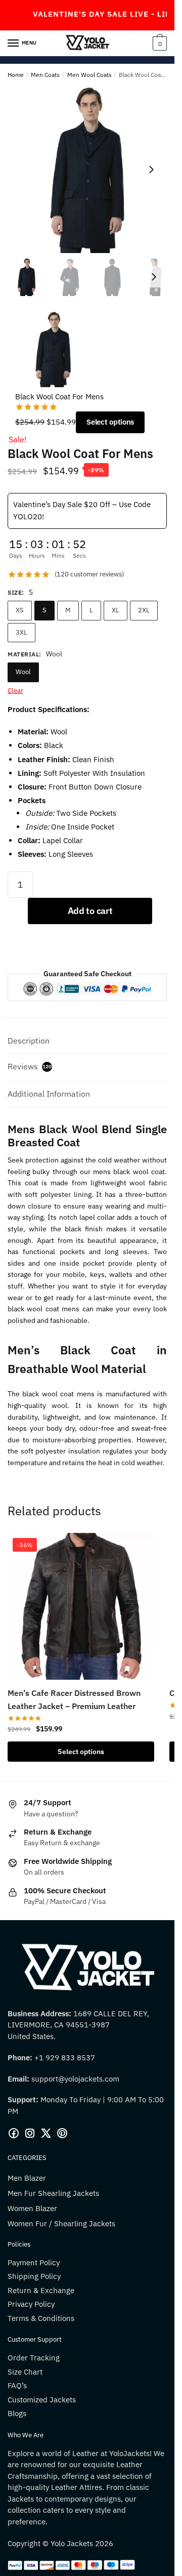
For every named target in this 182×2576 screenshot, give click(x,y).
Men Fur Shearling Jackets (53, 2193)
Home (16, 75)
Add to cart (90, 911)
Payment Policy (34, 2262)
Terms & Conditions (41, 2318)
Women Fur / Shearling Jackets (61, 2224)
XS (20, 610)
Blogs (17, 2413)
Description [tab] (29, 1041)
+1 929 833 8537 (65, 2058)
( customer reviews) (89, 574)
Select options (110, 422)
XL (116, 610)
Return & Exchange (41, 2290)
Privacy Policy (31, 2304)
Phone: (21, 2058)
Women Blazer (32, 2208)
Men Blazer (27, 2178)
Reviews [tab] (30, 1066)
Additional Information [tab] (49, 1094)
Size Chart (25, 2372)
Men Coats (45, 75)
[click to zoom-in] (87, 170)
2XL (144, 610)
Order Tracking (34, 2358)
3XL (21, 632)
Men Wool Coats (89, 75)
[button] (151, 170)
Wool (23, 672)
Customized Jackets (42, 2400)
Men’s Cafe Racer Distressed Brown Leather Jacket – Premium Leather (74, 1699)
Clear (15, 691)
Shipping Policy (34, 2276)
